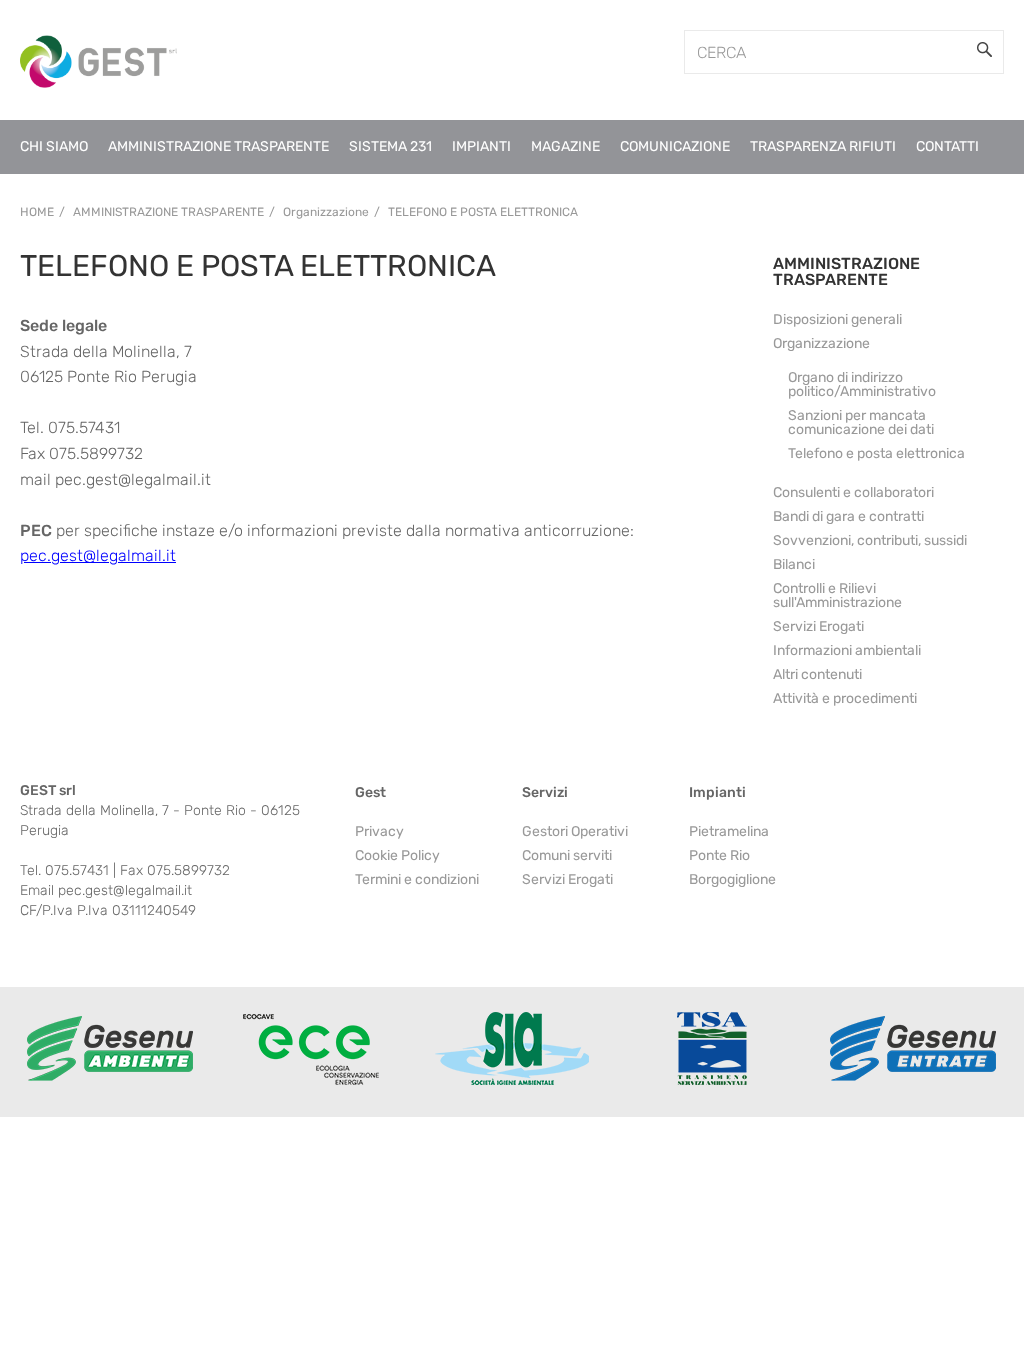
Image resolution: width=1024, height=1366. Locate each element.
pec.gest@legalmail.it (98, 555)
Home (37, 212)
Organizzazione (821, 343)
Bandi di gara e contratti (848, 516)
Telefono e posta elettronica (483, 212)
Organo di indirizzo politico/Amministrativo (862, 384)
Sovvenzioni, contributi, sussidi (870, 540)
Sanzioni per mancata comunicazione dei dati (861, 422)
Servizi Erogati (818, 626)
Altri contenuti (817, 674)
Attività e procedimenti (845, 698)
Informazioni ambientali (847, 650)
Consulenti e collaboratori (853, 492)
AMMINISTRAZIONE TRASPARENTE (846, 271)
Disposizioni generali (837, 319)
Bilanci (794, 564)
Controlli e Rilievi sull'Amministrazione (837, 595)
